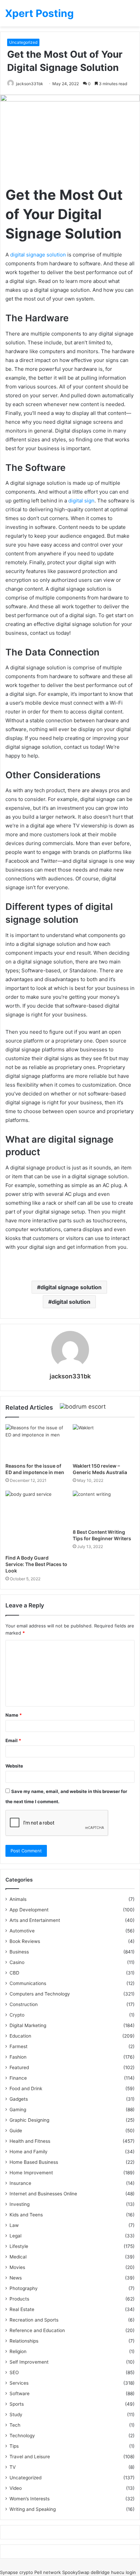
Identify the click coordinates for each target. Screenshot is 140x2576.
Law (14, 2225)
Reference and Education (37, 2330)
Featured (19, 2067)
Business (19, 1952)
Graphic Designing (29, 2120)
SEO (14, 2372)
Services (19, 2383)
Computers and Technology (40, 1994)
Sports (17, 2404)
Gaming (18, 2110)
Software (20, 2393)
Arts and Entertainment (35, 1920)
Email (13, 1740)
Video (16, 2488)
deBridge (100, 2572)
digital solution (71, 1302)
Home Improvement (31, 2173)
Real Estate (22, 2309)
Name (14, 1715)
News (16, 2278)
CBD (14, 1973)
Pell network (48, 2572)
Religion (18, 2351)
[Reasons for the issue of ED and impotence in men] (36, 1442)
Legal (15, 2236)
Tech (15, 2425)
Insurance (20, 2183)
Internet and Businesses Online (43, 2194)
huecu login (124, 2572)
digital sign (81, 501)
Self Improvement (29, 2362)
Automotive (22, 1931)
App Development (29, 1910)
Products (19, 2299)
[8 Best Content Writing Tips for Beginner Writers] (104, 1508)
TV (13, 2467)
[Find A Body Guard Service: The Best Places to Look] (36, 1521)
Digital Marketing (28, 2025)
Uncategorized (23, 42)
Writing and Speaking (33, 2509)
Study (16, 2415)
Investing (20, 2204)
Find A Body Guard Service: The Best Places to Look (36, 1564)
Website (14, 1766)
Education (20, 2036)
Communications (28, 1983)
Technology (22, 2436)
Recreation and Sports (34, 2320)
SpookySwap (76, 2572)
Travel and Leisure (30, 2457)
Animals (18, 1899)
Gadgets (19, 2099)
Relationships (24, 2341)
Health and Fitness (30, 2141)
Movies (17, 2267)
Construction (24, 2004)
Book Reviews (25, 1941)
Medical (18, 2257)
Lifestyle (19, 2246)
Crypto (17, 2015)
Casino (17, 1962)
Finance (18, 2078)
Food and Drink (26, 2088)
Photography (24, 2288)
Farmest (19, 2046)
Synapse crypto (16, 2572)
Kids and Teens (26, 2215)
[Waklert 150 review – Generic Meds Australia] (104, 1442)
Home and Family (29, 2152)
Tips (14, 2446)
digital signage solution (38, 255)
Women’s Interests (30, 2499)
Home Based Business (34, 2162)
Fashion (18, 2057)
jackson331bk (30, 84)
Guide (16, 2131)
